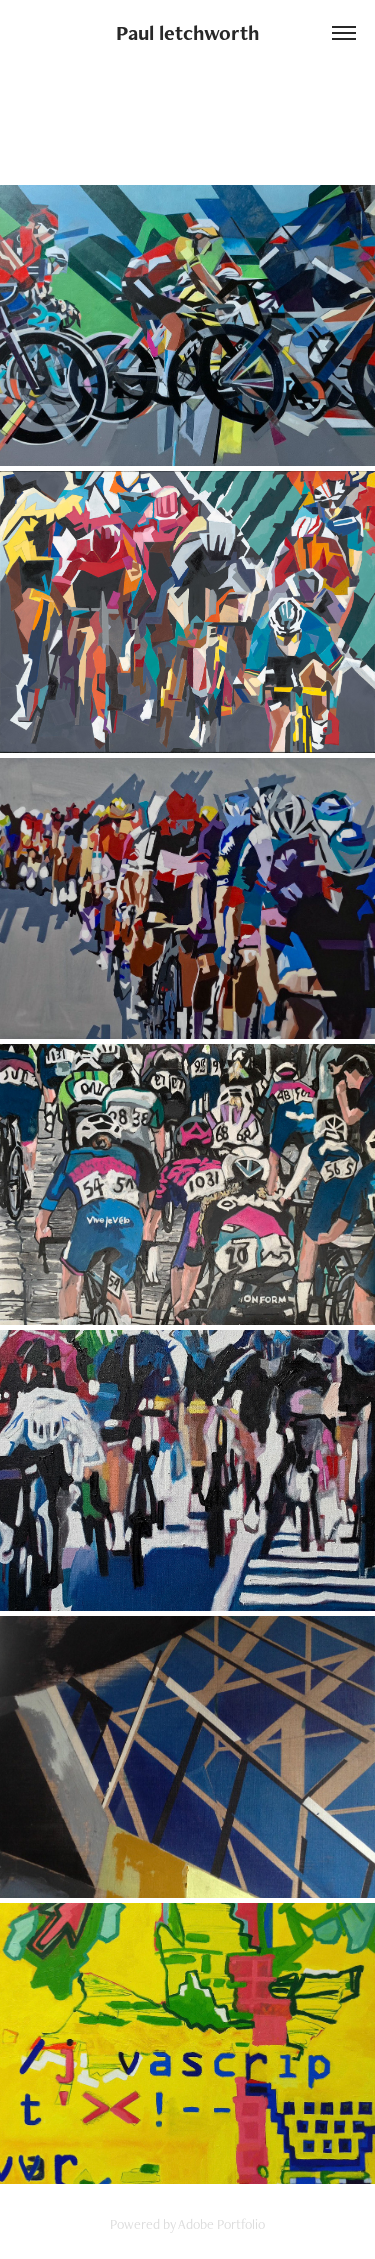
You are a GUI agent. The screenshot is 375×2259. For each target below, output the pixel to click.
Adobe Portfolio (221, 2224)
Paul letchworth (187, 32)
